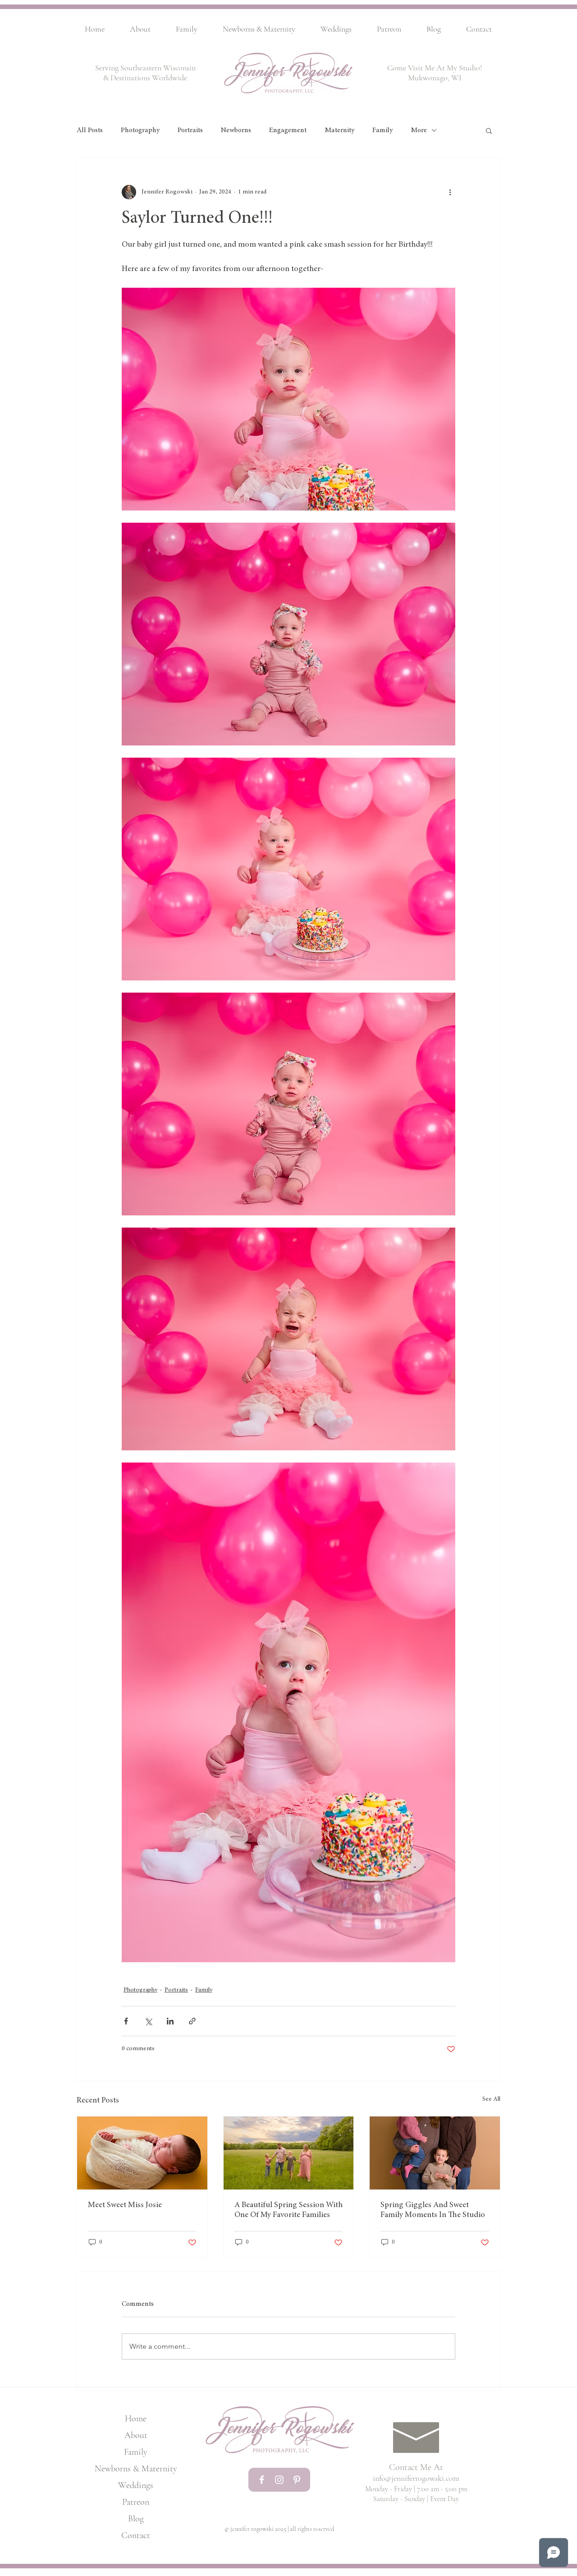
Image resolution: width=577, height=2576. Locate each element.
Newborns (236, 130)
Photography (140, 130)
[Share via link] (192, 2021)
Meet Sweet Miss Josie (125, 2205)
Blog (136, 2519)
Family (382, 130)
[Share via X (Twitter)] (148, 2021)
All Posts (90, 130)
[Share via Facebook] (126, 2021)
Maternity (339, 130)
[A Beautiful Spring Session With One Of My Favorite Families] (289, 2153)
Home (136, 2419)
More (419, 130)
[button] (489, 130)
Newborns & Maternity (136, 2469)
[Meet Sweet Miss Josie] (142, 2153)
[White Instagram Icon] (279, 2480)
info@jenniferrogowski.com (416, 2478)
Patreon (136, 2502)
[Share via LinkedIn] (170, 2021)
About (136, 2435)
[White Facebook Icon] (262, 2480)
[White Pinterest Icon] (297, 2480)
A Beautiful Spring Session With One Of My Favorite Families (288, 2210)
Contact (136, 2535)
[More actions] (450, 192)
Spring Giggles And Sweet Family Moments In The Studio (433, 2210)
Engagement (288, 130)
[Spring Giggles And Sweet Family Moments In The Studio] (435, 2153)
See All (491, 2099)
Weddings (136, 2485)
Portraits (190, 130)
